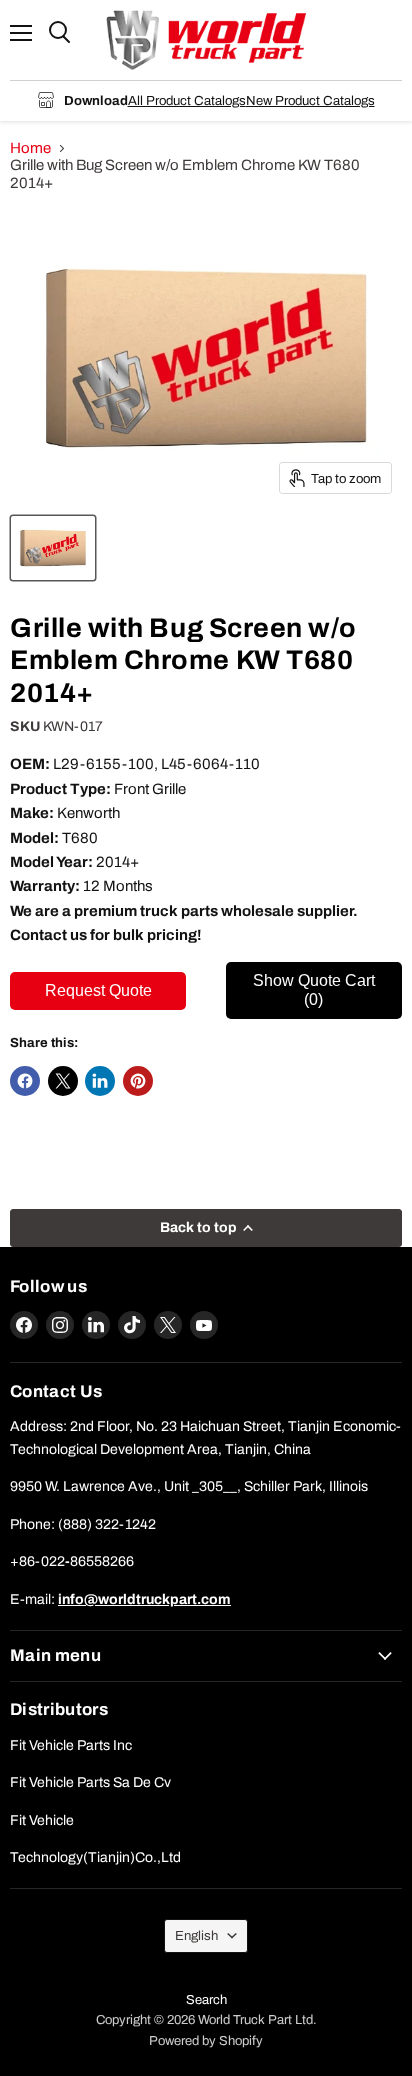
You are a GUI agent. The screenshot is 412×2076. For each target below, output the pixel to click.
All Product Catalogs (187, 100)
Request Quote (98, 990)
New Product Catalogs (310, 100)
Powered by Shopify (206, 2041)
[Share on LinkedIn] (100, 1081)
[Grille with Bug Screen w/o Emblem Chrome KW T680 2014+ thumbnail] (53, 548)
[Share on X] (63, 1081)
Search (206, 2000)
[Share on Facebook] (25, 1081)
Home (30, 148)
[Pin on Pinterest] (138, 1081)
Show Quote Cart (314, 989)
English (196, 1935)
